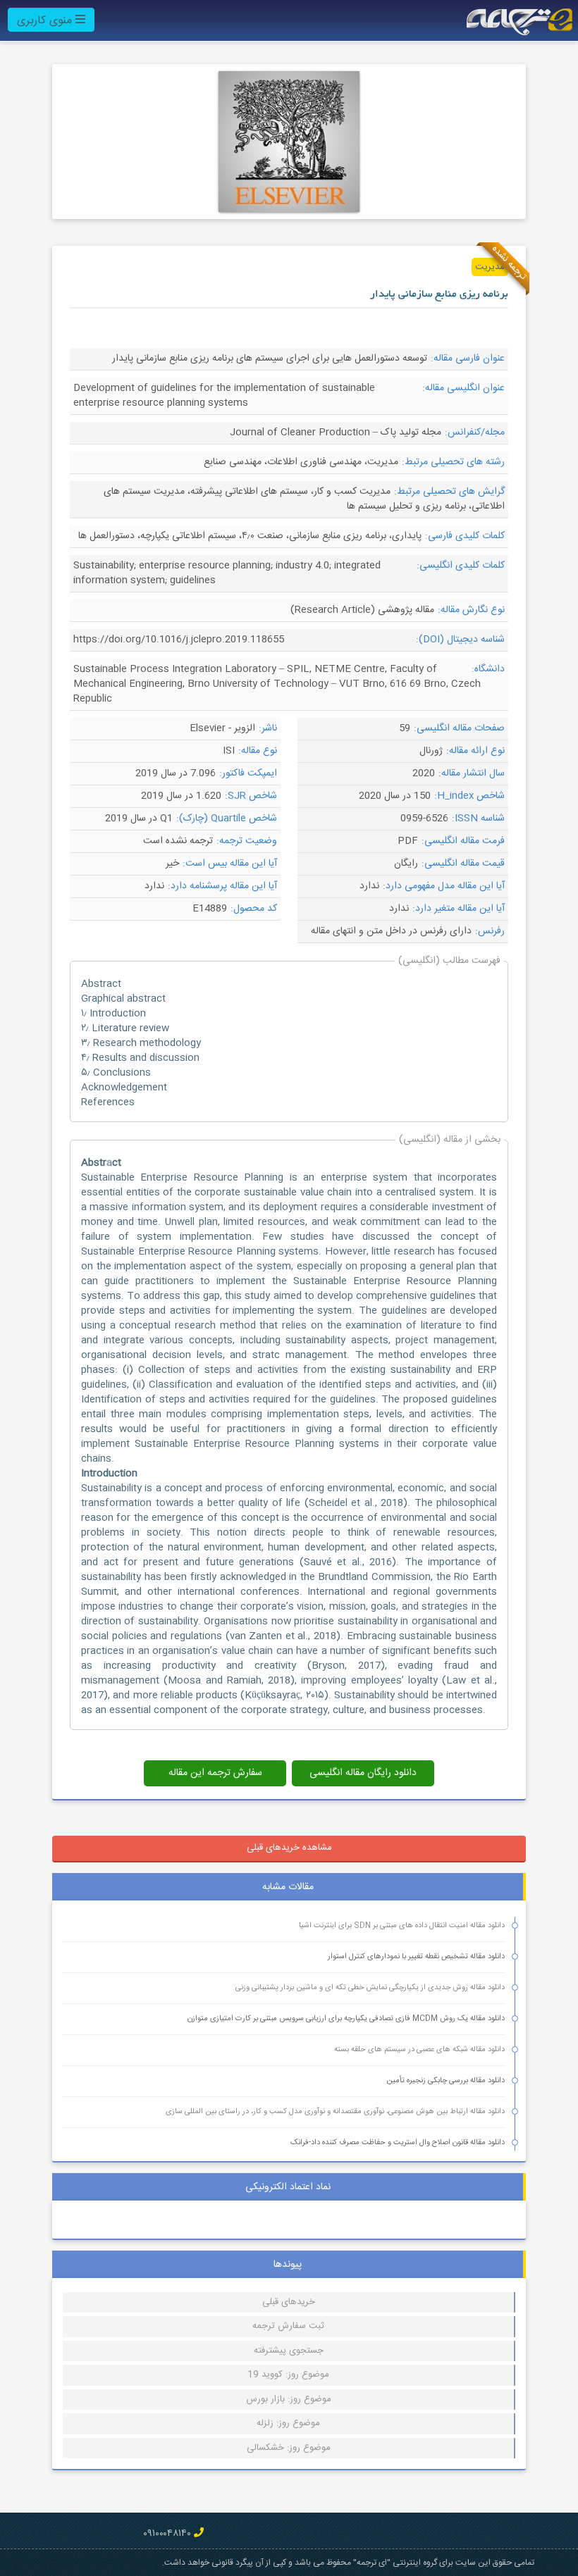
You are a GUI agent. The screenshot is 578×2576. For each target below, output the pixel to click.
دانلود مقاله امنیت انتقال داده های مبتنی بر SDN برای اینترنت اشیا (402, 1926)
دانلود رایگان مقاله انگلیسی (363, 1773)
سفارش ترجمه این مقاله (215, 1773)
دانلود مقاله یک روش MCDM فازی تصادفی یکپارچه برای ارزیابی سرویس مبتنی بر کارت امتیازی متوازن (346, 2019)
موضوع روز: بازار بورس (289, 2399)
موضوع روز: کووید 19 (288, 2375)
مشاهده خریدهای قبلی (289, 1848)
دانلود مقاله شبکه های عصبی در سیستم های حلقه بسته (419, 2050)
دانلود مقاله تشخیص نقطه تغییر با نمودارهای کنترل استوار (416, 1957)
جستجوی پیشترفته (289, 2351)
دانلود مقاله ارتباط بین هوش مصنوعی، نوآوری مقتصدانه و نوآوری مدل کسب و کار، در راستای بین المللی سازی (335, 2112)
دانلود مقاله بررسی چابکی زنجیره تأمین (445, 2081)
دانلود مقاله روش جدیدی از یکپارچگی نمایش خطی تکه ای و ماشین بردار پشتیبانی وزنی (370, 1988)
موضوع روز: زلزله (288, 2423)
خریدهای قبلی (289, 2302)
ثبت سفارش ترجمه (288, 2326)
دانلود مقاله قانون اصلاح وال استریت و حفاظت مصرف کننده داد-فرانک (398, 2143)
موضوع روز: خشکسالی (289, 2448)
